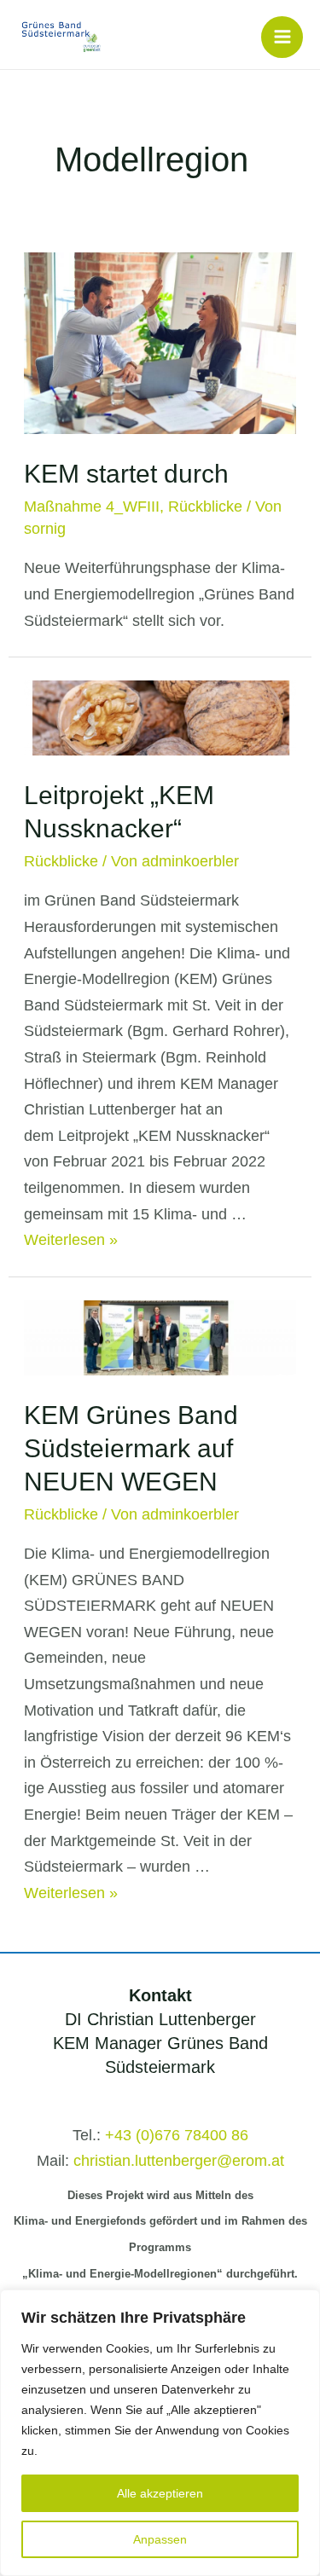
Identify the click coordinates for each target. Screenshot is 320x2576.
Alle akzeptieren (160, 2493)
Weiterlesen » (71, 1240)
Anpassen (160, 2539)
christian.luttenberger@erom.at (179, 2161)
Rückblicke (205, 507)
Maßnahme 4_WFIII (92, 507)
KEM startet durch (126, 474)
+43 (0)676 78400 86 (177, 2135)
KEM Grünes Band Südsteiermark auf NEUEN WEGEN (131, 1448)
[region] (160, 2433)
